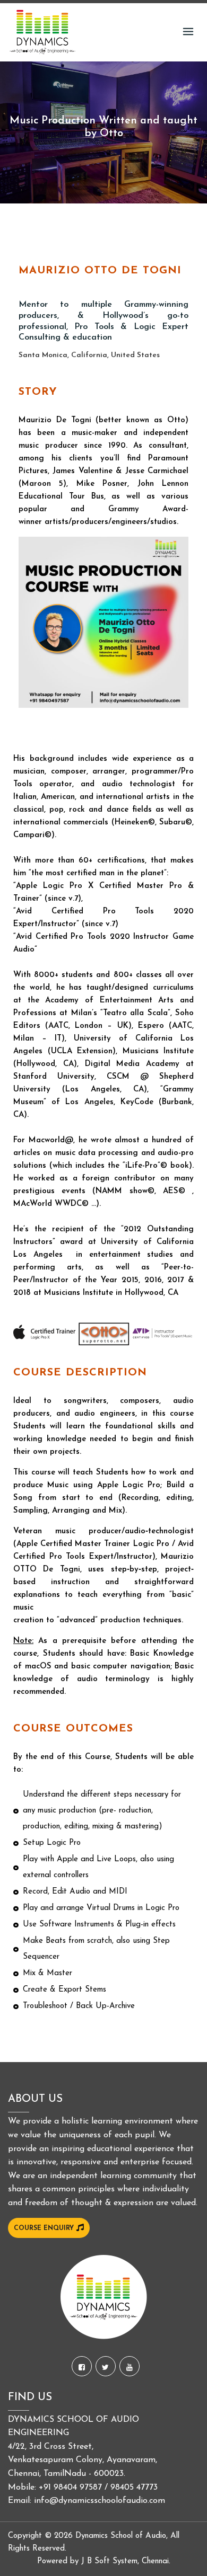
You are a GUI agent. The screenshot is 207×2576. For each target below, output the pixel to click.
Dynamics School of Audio (121, 2536)
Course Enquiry (45, 2228)
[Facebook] (82, 2366)
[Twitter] (106, 2366)
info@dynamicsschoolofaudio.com (100, 2501)
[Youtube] (130, 2366)
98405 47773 (134, 2488)
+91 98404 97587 (70, 2488)
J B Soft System (109, 2561)
